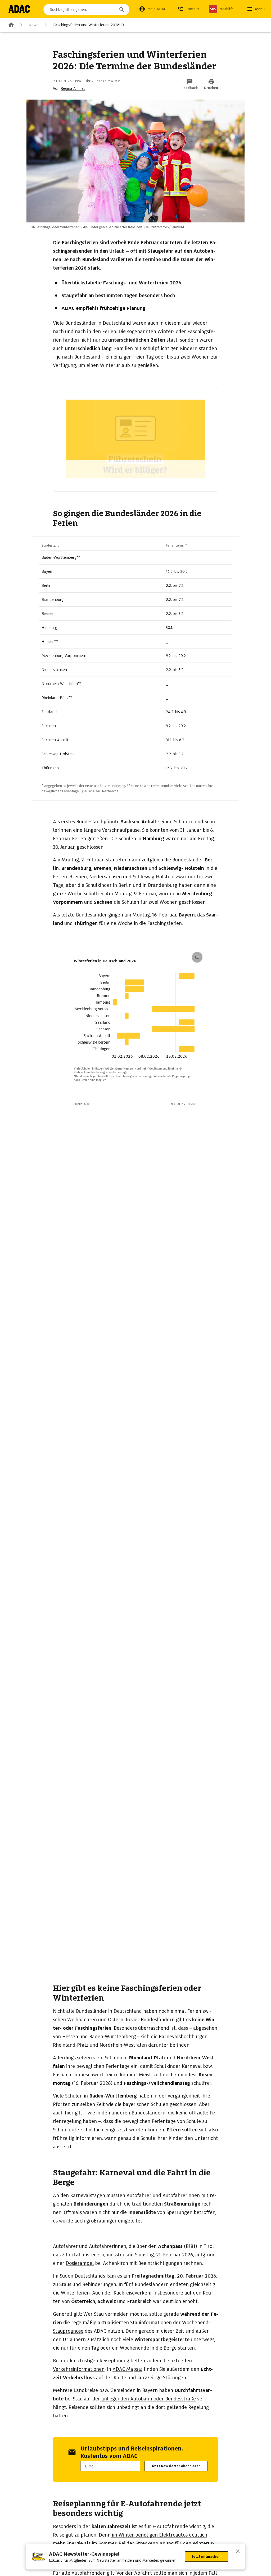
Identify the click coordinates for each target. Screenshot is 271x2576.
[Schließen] (238, 2552)
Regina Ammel (73, 88)
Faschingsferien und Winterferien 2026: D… (90, 25)
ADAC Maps (125, 2369)
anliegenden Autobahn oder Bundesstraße (148, 2399)
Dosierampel (80, 2263)
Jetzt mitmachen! (207, 2557)
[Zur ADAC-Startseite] (19, 9)
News (33, 25)
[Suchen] (122, 10)
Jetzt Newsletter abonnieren (176, 2466)
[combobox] (86, 10)
